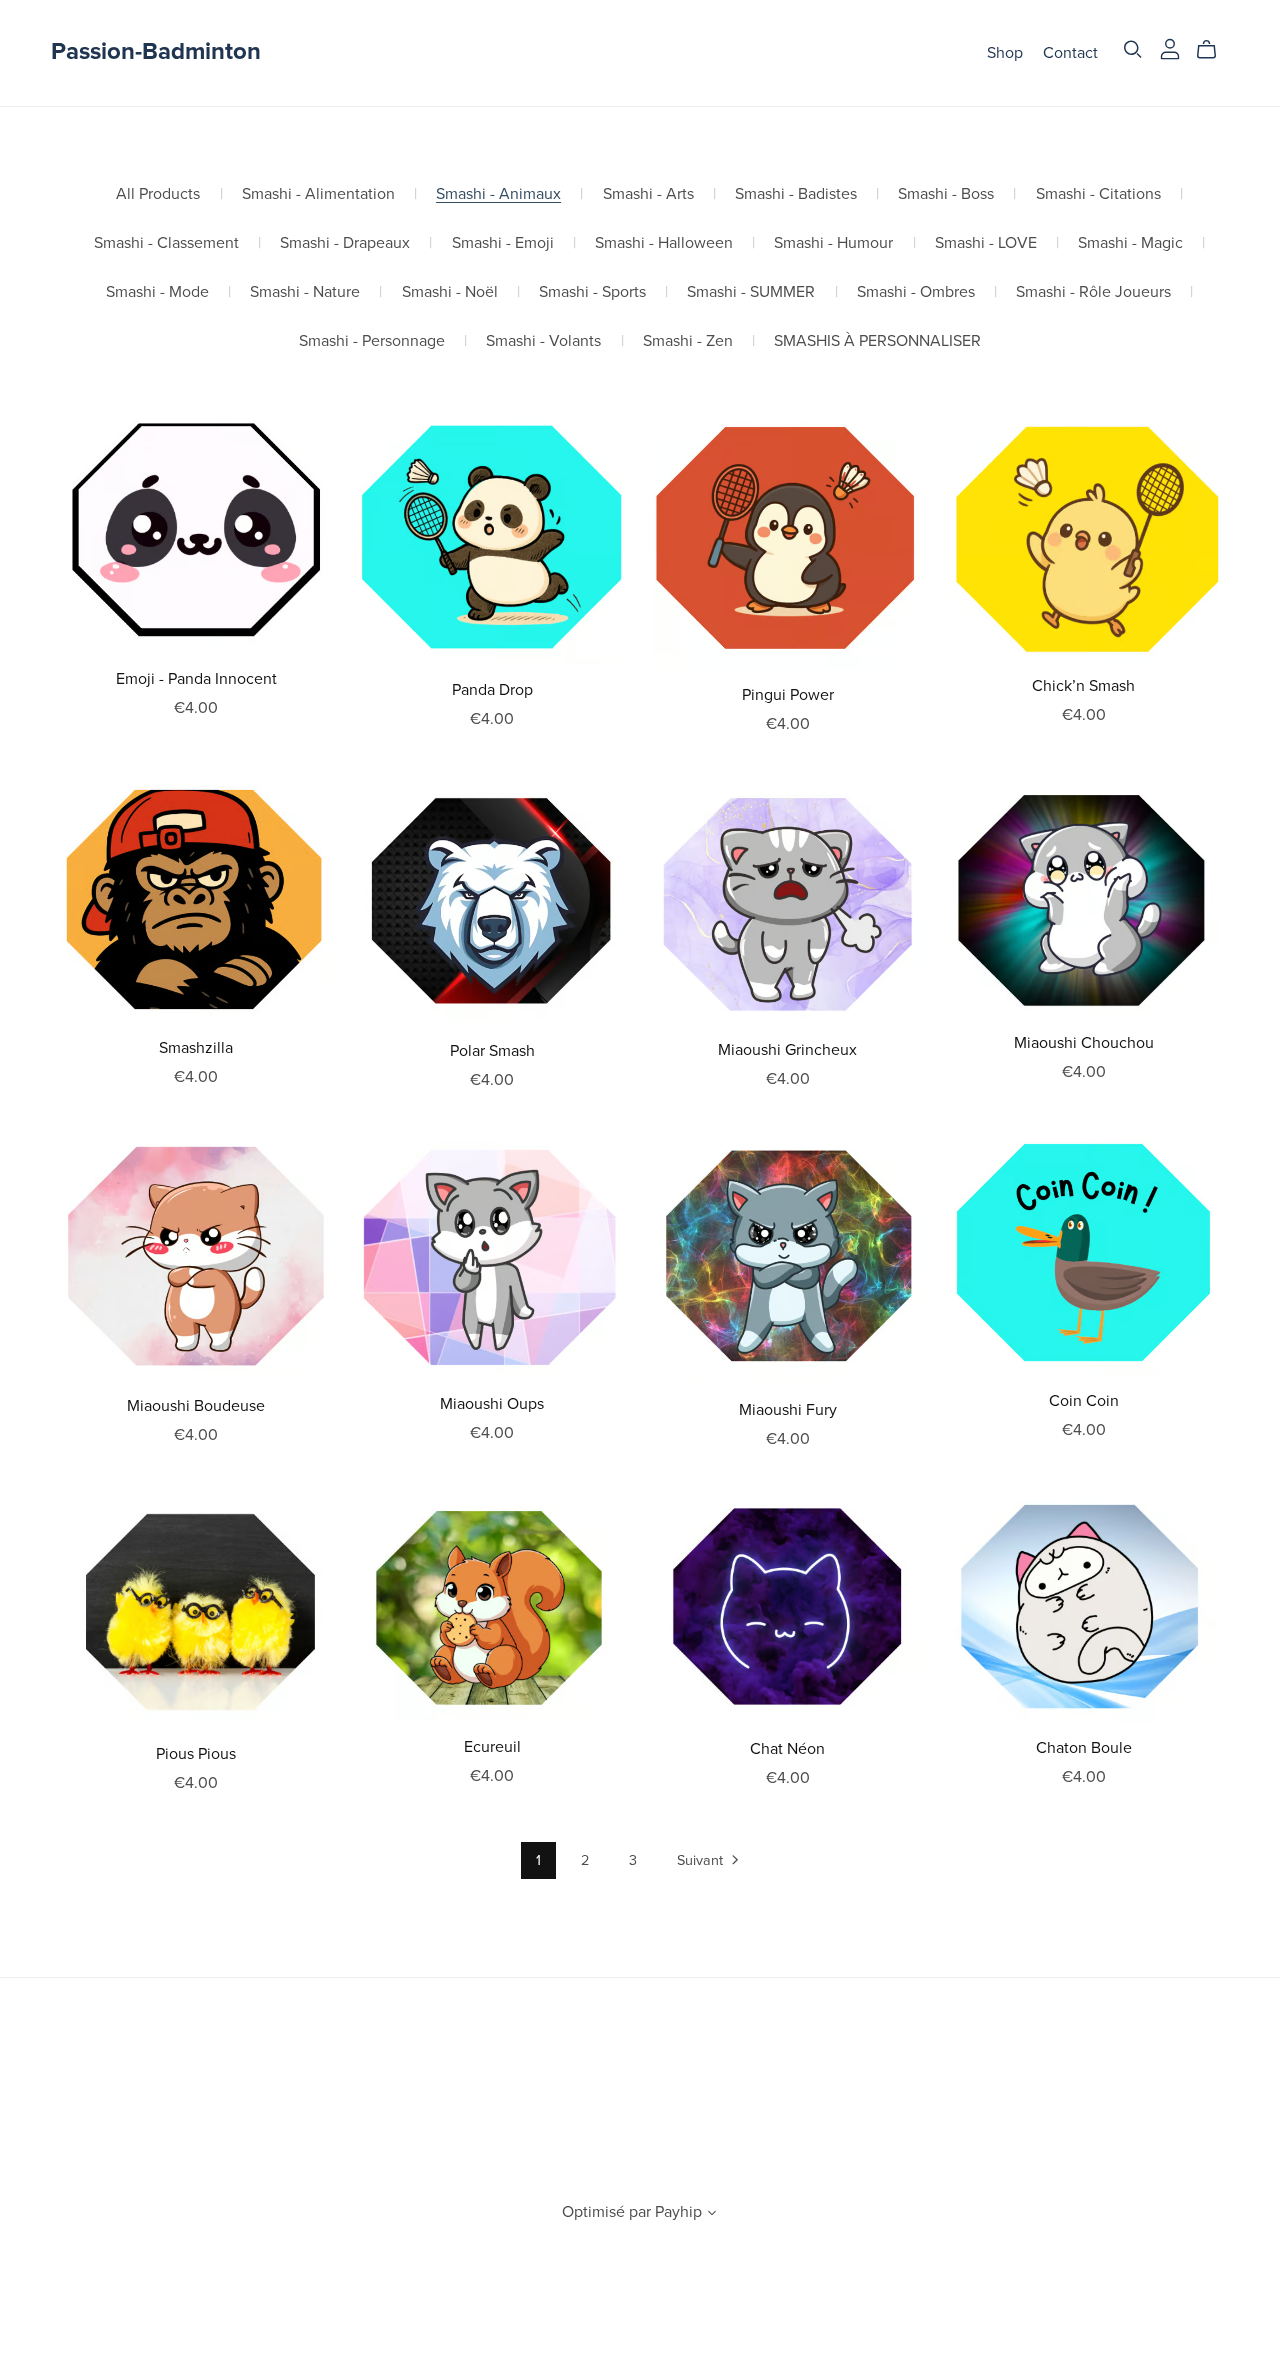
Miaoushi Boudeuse (196, 1406)
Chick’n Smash (1083, 686)
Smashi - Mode (157, 292)
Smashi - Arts (648, 194)
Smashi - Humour (833, 243)
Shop (1005, 52)
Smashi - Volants (543, 341)
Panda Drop (492, 690)
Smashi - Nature (305, 292)
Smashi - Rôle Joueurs (1093, 292)
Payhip (678, 2212)
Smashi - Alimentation (318, 194)
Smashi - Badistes (796, 194)
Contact (1070, 52)
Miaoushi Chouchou (1084, 1043)
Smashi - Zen (688, 341)
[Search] (1133, 49)
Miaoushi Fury (788, 1410)
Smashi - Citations (1098, 194)
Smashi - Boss (946, 194)
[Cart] (1214, 50)
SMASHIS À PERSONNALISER (877, 341)
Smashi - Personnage (372, 341)
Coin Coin (1084, 1401)
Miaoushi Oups (492, 1404)
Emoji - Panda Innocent (196, 679)
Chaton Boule (1084, 1748)
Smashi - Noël (450, 292)
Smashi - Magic (1130, 243)
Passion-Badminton (156, 51)
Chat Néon (787, 1749)
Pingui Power (788, 695)
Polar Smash (492, 1051)
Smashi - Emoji (503, 243)
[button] (712, 2215)
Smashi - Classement (166, 243)
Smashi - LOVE (986, 243)
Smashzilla (196, 1048)
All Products (158, 194)
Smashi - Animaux (498, 194)
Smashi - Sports (592, 292)
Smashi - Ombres (916, 292)
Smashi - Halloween (664, 243)
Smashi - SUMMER (751, 292)
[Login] (1170, 48)
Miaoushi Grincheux (787, 1050)
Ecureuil (492, 1747)
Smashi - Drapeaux (345, 243)
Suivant (702, 1860)
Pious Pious (196, 1754)
